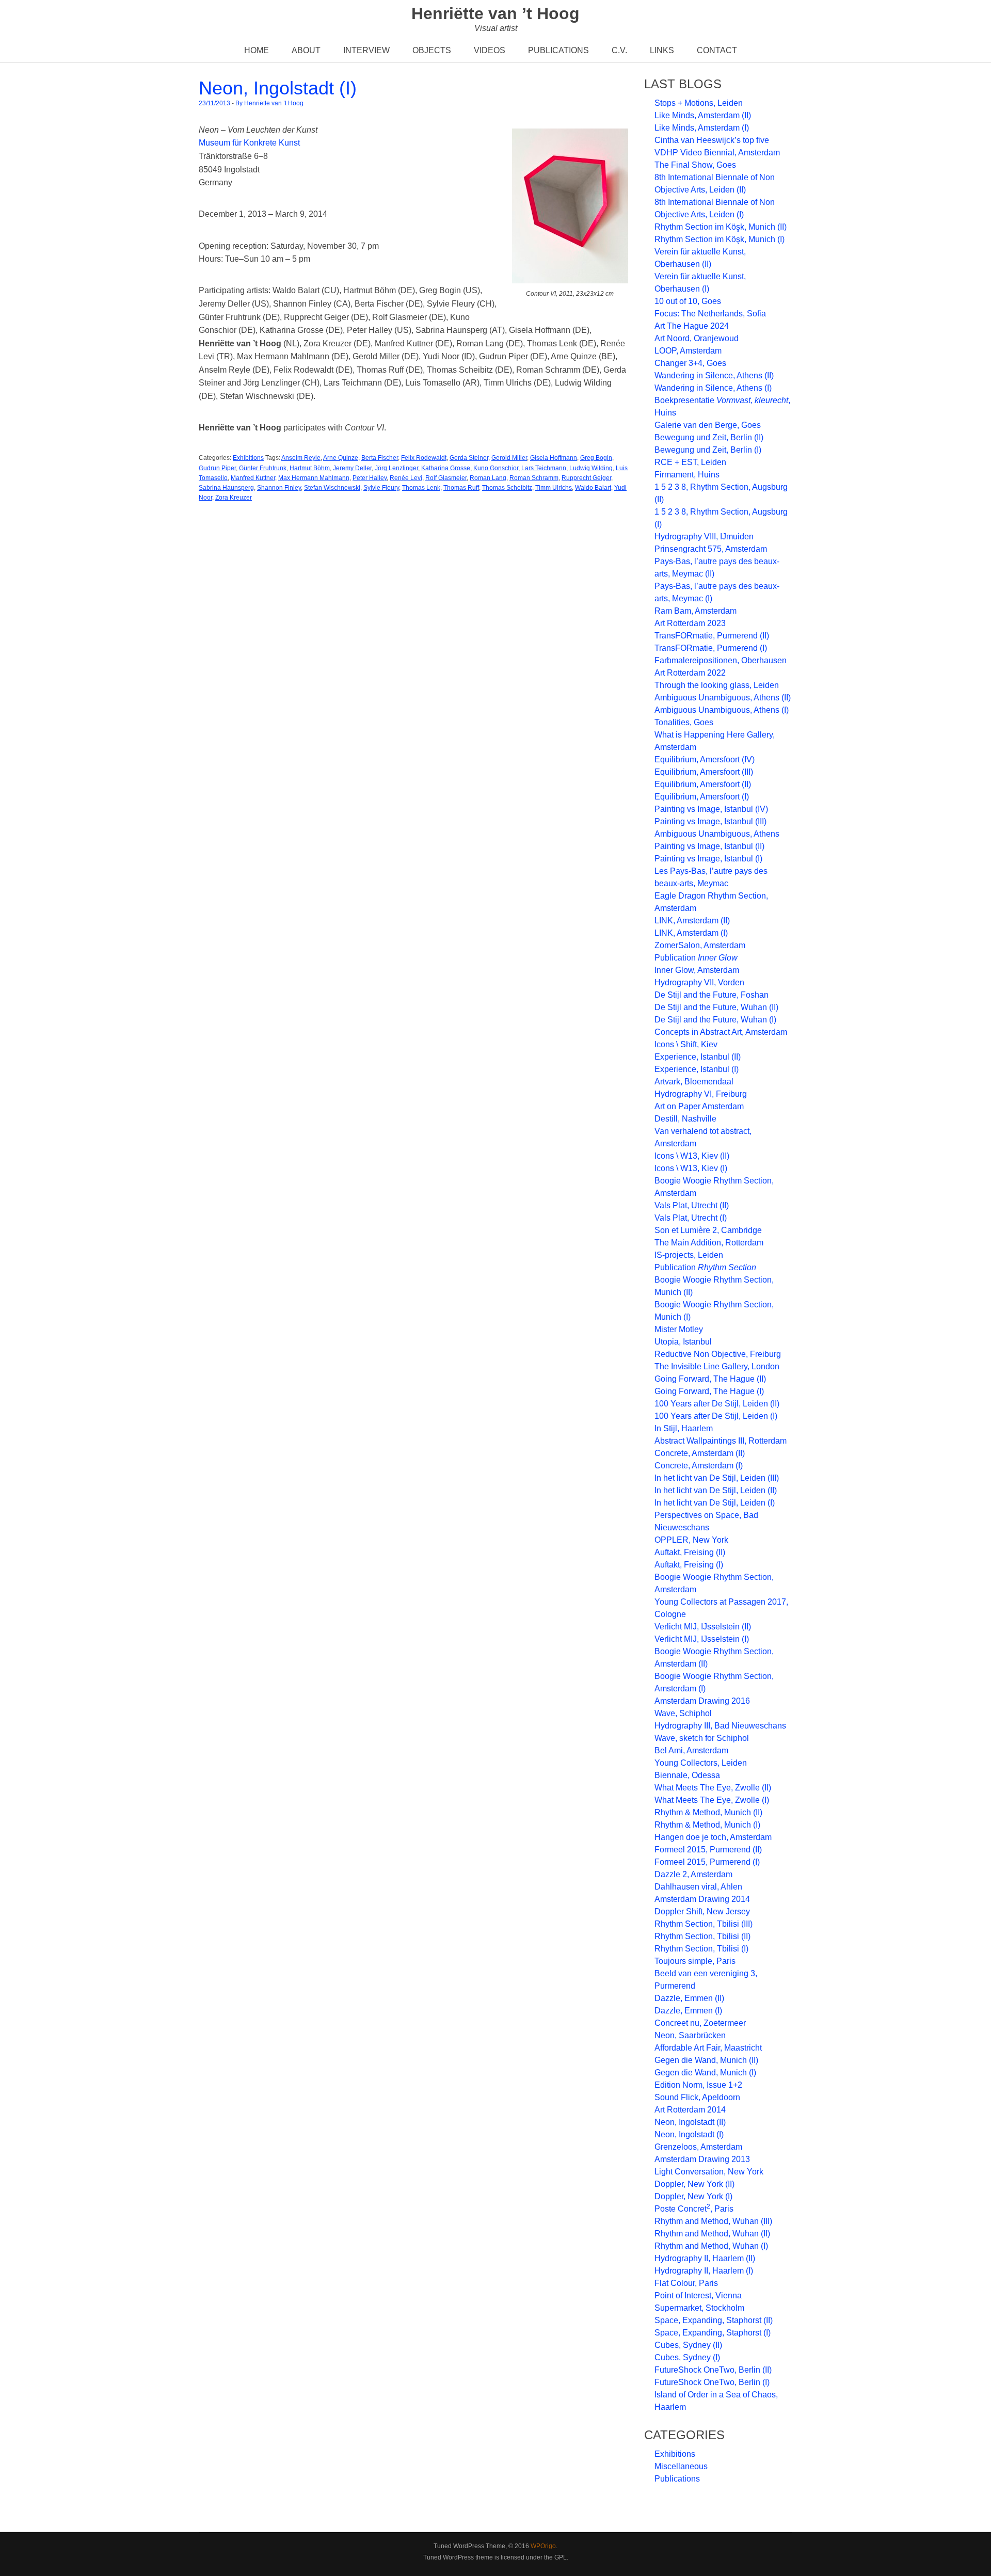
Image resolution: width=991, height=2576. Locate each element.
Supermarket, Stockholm (699, 2308)
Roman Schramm (534, 478)
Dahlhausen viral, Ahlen (698, 1887)
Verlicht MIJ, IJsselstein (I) (702, 1639)
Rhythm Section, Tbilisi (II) (702, 1936)
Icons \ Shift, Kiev (686, 1044)
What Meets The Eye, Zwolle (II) (713, 1788)
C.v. (619, 50)
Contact (717, 50)
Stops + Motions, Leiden (699, 103)
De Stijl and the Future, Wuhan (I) (715, 1020)
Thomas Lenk (421, 488)
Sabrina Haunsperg (226, 488)
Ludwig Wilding (591, 468)
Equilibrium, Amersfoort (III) (704, 772)
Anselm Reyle (301, 458)
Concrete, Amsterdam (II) (700, 1453)
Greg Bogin (596, 458)
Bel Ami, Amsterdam (691, 1750)
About (306, 50)
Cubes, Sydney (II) (688, 2345)
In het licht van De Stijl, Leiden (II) (716, 1490)
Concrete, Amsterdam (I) (699, 1466)
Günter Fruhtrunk (263, 468)
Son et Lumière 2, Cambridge (708, 1230)
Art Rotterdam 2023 (690, 623)
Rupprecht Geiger (586, 478)
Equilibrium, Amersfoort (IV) (705, 759)
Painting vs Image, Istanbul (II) (709, 846)
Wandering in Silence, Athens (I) (713, 388)
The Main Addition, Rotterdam (709, 1243)
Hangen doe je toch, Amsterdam (713, 1837)
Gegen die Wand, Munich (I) (705, 2073)
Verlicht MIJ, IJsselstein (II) (703, 1627)
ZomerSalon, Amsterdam (700, 945)
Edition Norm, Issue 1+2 (698, 2085)
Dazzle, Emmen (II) (689, 1998)
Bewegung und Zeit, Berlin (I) (708, 450)
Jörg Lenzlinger (396, 468)
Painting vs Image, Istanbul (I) (708, 859)
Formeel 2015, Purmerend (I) (707, 1862)
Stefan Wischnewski (332, 488)
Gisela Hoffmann (554, 458)
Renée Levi (406, 478)
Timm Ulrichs (554, 488)
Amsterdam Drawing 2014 (702, 1899)
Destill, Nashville (685, 1119)
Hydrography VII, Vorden (699, 982)
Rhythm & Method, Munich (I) (707, 1825)
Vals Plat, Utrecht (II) (692, 1205)
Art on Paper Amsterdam (699, 1106)
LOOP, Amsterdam (688, 351)
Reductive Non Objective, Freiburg (718, 1354)
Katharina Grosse (446, 468)
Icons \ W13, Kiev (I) (691, 1168)
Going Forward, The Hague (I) (709, 1391)
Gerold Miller (509, 458)
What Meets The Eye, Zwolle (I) (712, 1800)
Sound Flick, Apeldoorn (697, 2097)
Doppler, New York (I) (693, 2196)
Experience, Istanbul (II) (698, 1057)
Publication (696, 958)
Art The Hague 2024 (692, 326)
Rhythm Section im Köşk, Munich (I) (720, 239)
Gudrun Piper (217, 468)
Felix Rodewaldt (424, 458)
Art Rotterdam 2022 (690, 673)
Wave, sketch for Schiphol (702, 1738)
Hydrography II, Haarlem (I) (704, 2271)
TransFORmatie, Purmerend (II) (712, 636)
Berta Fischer (380, 458)
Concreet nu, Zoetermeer (700, 2023)
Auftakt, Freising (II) (690, 1552)
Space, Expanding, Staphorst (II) (714, 2320)
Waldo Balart (593, 488)
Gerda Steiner (469, 458)
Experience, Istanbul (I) (697, 1069)
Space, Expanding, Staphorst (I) (713, 2333)
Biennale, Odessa (687, 1775)
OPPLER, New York (691, 1540)
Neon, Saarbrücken (690, 2035)
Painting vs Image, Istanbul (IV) (711, 809)
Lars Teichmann (544, 468)
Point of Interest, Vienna (698, 2295)
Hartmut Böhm (310, 468)
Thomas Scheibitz (507, 488)
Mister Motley (679, 1329)
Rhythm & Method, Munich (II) (708, 1812)
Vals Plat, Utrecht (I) (691, 1218)
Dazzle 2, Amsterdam (693, 1874)
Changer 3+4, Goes (690, 363)
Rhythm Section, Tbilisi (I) (701, 1949)
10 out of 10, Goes (688, 301)
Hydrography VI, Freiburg (701, 1094)
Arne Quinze (341, 458)
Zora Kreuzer (234, 498)
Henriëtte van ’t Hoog (495, 13)
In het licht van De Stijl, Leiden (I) (715, 1503)
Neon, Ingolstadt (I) (278, 88)
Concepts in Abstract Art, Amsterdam (721, 1032)
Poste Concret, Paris (694, 2209)
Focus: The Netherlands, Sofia (710, 314)
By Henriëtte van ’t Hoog (269, 103)
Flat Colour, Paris (686, 2283)
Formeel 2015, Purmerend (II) (708, 1850)
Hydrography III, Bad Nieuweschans (720, 1726)
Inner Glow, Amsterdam (697, 970)
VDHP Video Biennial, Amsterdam (717, 153)
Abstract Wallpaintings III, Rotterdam (721, 1441)
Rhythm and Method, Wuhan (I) (711, 2246)
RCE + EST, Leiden (690, 462)
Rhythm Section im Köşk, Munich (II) (721, 227)
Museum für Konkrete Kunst (249, 143)
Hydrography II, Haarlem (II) (705, 2258)
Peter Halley (370, 478)
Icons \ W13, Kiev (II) (692, 1156)
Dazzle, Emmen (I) (688, 2011)
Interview (366, 50)
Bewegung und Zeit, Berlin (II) (709, 437)
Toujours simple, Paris (695, 1961)
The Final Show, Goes (695, 165)
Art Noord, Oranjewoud (697, 338)
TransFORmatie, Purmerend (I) (711, 648)
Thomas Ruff (461, 488)
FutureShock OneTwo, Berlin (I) (712, 2382)
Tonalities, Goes (684, 722)
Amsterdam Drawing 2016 (702, 1701)
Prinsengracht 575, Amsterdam (711, 549)
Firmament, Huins (687, 475)
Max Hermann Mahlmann (314, 478)
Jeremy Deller (352, 468)
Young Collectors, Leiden (701, 1763)
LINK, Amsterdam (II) (692, 921)
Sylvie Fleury (381, 488)
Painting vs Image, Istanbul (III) (710, 821)
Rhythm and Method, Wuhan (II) (712, 2234)
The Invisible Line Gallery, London (717, 1366)
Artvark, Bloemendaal (694, 1082)
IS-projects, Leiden (689, 1255)
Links (662, 50)
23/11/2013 (214, 103)
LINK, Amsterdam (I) (691, 933)
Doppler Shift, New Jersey (702, 1911)
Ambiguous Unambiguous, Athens (717, 834)
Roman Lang (488, 478)
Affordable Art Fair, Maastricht (708, 2048)
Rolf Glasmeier (446, 478)
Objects (432, 50)
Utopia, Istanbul (683, 1342)
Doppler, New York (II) (694, 2184)
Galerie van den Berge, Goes (708, 425)
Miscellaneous (681, 2466)
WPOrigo (543, 2546)
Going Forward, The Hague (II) (710, 1379)
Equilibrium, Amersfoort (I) (702, 797)
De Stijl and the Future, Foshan (712, 995)
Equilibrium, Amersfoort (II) (703, 784)
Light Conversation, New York (709, 2172)
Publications (558, 50)
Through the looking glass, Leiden (717, 685)
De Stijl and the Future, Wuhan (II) (716, 1007)
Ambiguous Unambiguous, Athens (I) (722, 710)
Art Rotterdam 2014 (690, 2110)
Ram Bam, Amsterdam (696, 611)
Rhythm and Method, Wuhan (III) (713, 2221)
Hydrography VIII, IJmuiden (704, 537)
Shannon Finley (279, 488)
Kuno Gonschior (496, 468)
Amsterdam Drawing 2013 (702, 2159)
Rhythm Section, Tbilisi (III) (704, 1924)
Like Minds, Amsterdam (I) (702, 128)
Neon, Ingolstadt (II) (690, 2122)
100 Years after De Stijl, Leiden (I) (716, 1416)
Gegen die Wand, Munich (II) (706, 2060)
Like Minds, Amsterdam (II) (703, 115)
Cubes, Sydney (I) (687, 2357)
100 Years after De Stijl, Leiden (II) (717, 1404)
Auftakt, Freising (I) (689, 1565)
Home (257, 50)
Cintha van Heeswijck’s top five (712, 140)
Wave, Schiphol (683, 1713)
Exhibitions (248, 458)
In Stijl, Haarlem (684, 1428)
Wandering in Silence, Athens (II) (714, 375)
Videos (490, 50)
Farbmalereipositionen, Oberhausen (721, 660)
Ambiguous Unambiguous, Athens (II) (723, 698)
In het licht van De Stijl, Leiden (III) (717, 1478)
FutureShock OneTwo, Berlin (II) (713, 2370)
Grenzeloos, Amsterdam (698, 2147)
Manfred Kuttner (253, 478)
